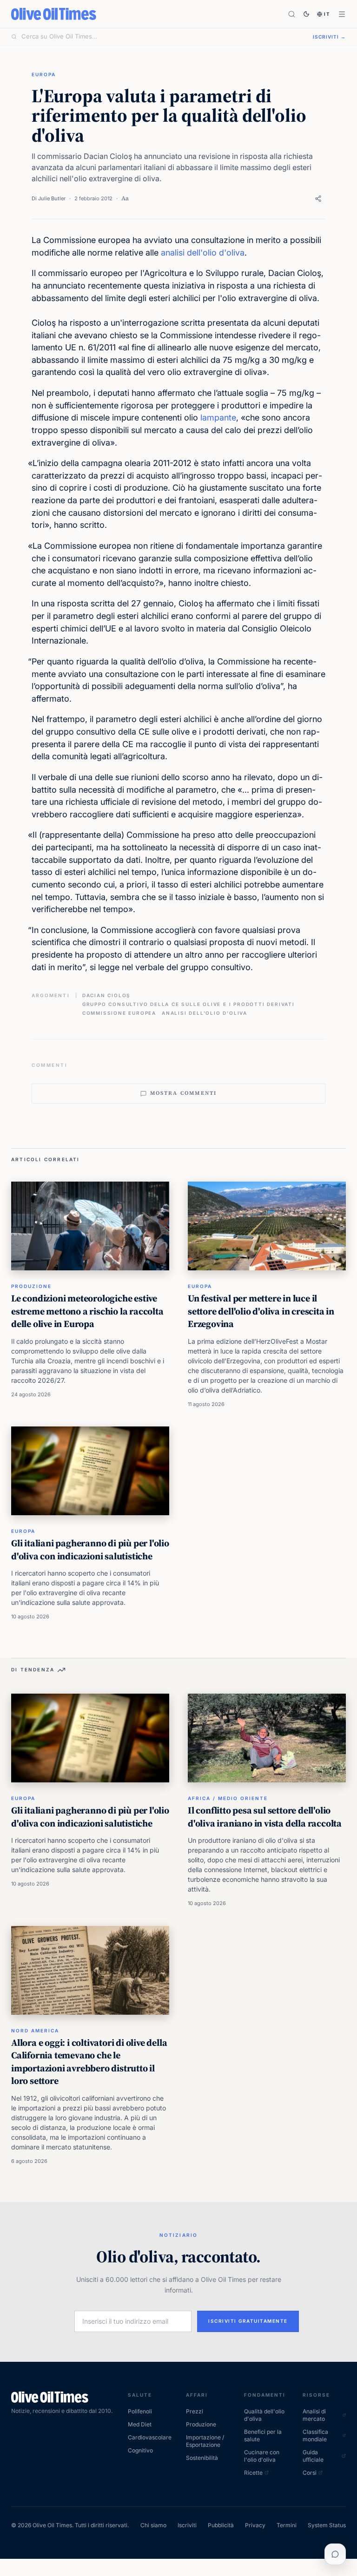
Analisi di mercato (314, 2415)
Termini (287, 2525)
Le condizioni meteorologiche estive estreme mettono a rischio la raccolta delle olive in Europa (87, 1311)
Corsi (310, 2473)
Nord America (35, 2031)
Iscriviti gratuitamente (248, 2321)
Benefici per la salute (263, 2435)
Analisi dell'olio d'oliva (205, 1013)
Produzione (31, 1286)
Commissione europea (119, 1013)
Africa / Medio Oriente (228, 1798)
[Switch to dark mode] (306, 14)
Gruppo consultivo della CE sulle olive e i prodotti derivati (188, 1004)
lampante (218, 417)
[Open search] (292, 14)
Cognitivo (140, 2450)
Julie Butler (52, 198)
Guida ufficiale (313, 2456)
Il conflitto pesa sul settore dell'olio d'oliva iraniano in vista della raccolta (265, 1817)
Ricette (253, 2473)
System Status (327, 2525)
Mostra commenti (184, 1093)
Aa (125, 198)
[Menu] (342, 14)
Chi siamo (153, 2525)
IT (327, 14)
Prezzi (195, 2411)
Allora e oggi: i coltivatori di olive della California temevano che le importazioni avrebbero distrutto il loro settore (89, 2062)
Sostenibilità (202, 2458)
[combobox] (162, 37)
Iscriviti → (329, 37)
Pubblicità (221, 2525)
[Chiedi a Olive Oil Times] (335, 2554)
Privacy (255, 2525)
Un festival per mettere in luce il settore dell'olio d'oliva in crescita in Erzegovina (261, 1311)
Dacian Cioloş (106, 995)
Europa (44, 74)
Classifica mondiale (315, 2435)
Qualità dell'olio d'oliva (264, 2415)
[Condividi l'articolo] (318, 199)
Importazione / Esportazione (205, 2441)
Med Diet (140, 2424)
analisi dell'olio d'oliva (203, 253)
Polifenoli (140, 2411)
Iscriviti (187, 2525)
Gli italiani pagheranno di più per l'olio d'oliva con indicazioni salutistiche (90, 1550)
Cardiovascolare (149, 2437)
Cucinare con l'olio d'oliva (262, 2456)
